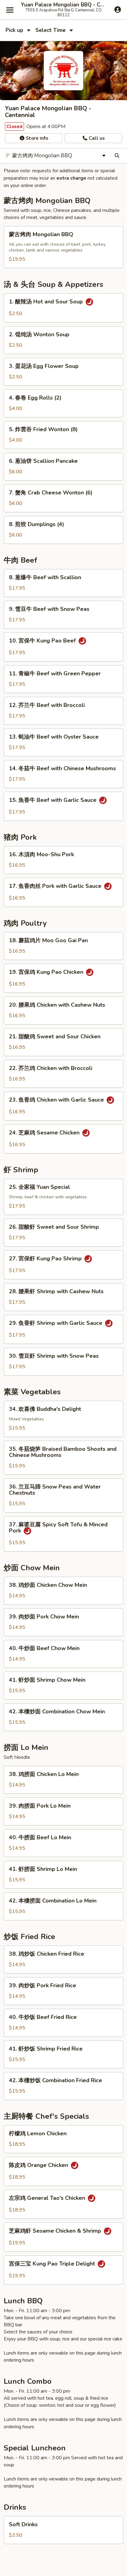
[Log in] (118, 10)
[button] (63, 247)
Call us (96, 138)
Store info (36, 138)
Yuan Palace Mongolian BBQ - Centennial (63, 5)
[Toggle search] (117, 156)
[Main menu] (10, 10)
